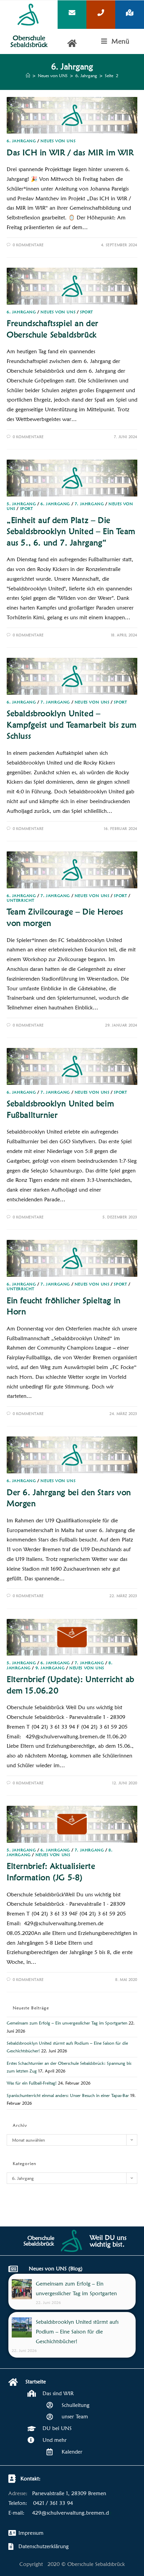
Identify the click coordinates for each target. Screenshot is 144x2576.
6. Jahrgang (21, 141)
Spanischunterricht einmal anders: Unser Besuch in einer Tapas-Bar (68, 2095)
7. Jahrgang (89, 504)
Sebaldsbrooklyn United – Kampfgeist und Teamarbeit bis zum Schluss (72, 725)
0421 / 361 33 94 (53, 2503)
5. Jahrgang (21, 504)
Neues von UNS (58, 141)
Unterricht (21, 900)
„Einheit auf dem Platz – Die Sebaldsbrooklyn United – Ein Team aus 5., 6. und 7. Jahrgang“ (71, 531)
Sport (87, 312)
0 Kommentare (28, 245)
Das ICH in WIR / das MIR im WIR (70, 152)
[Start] (28, 75)
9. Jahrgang (50, 1668)
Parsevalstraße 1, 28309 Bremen (69, 2493)
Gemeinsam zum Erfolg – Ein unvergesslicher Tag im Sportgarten (67, 2023)
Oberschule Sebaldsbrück (29, 41)
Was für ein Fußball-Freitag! (32, 2083)
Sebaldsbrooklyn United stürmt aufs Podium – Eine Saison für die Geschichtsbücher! (77, 2332)
